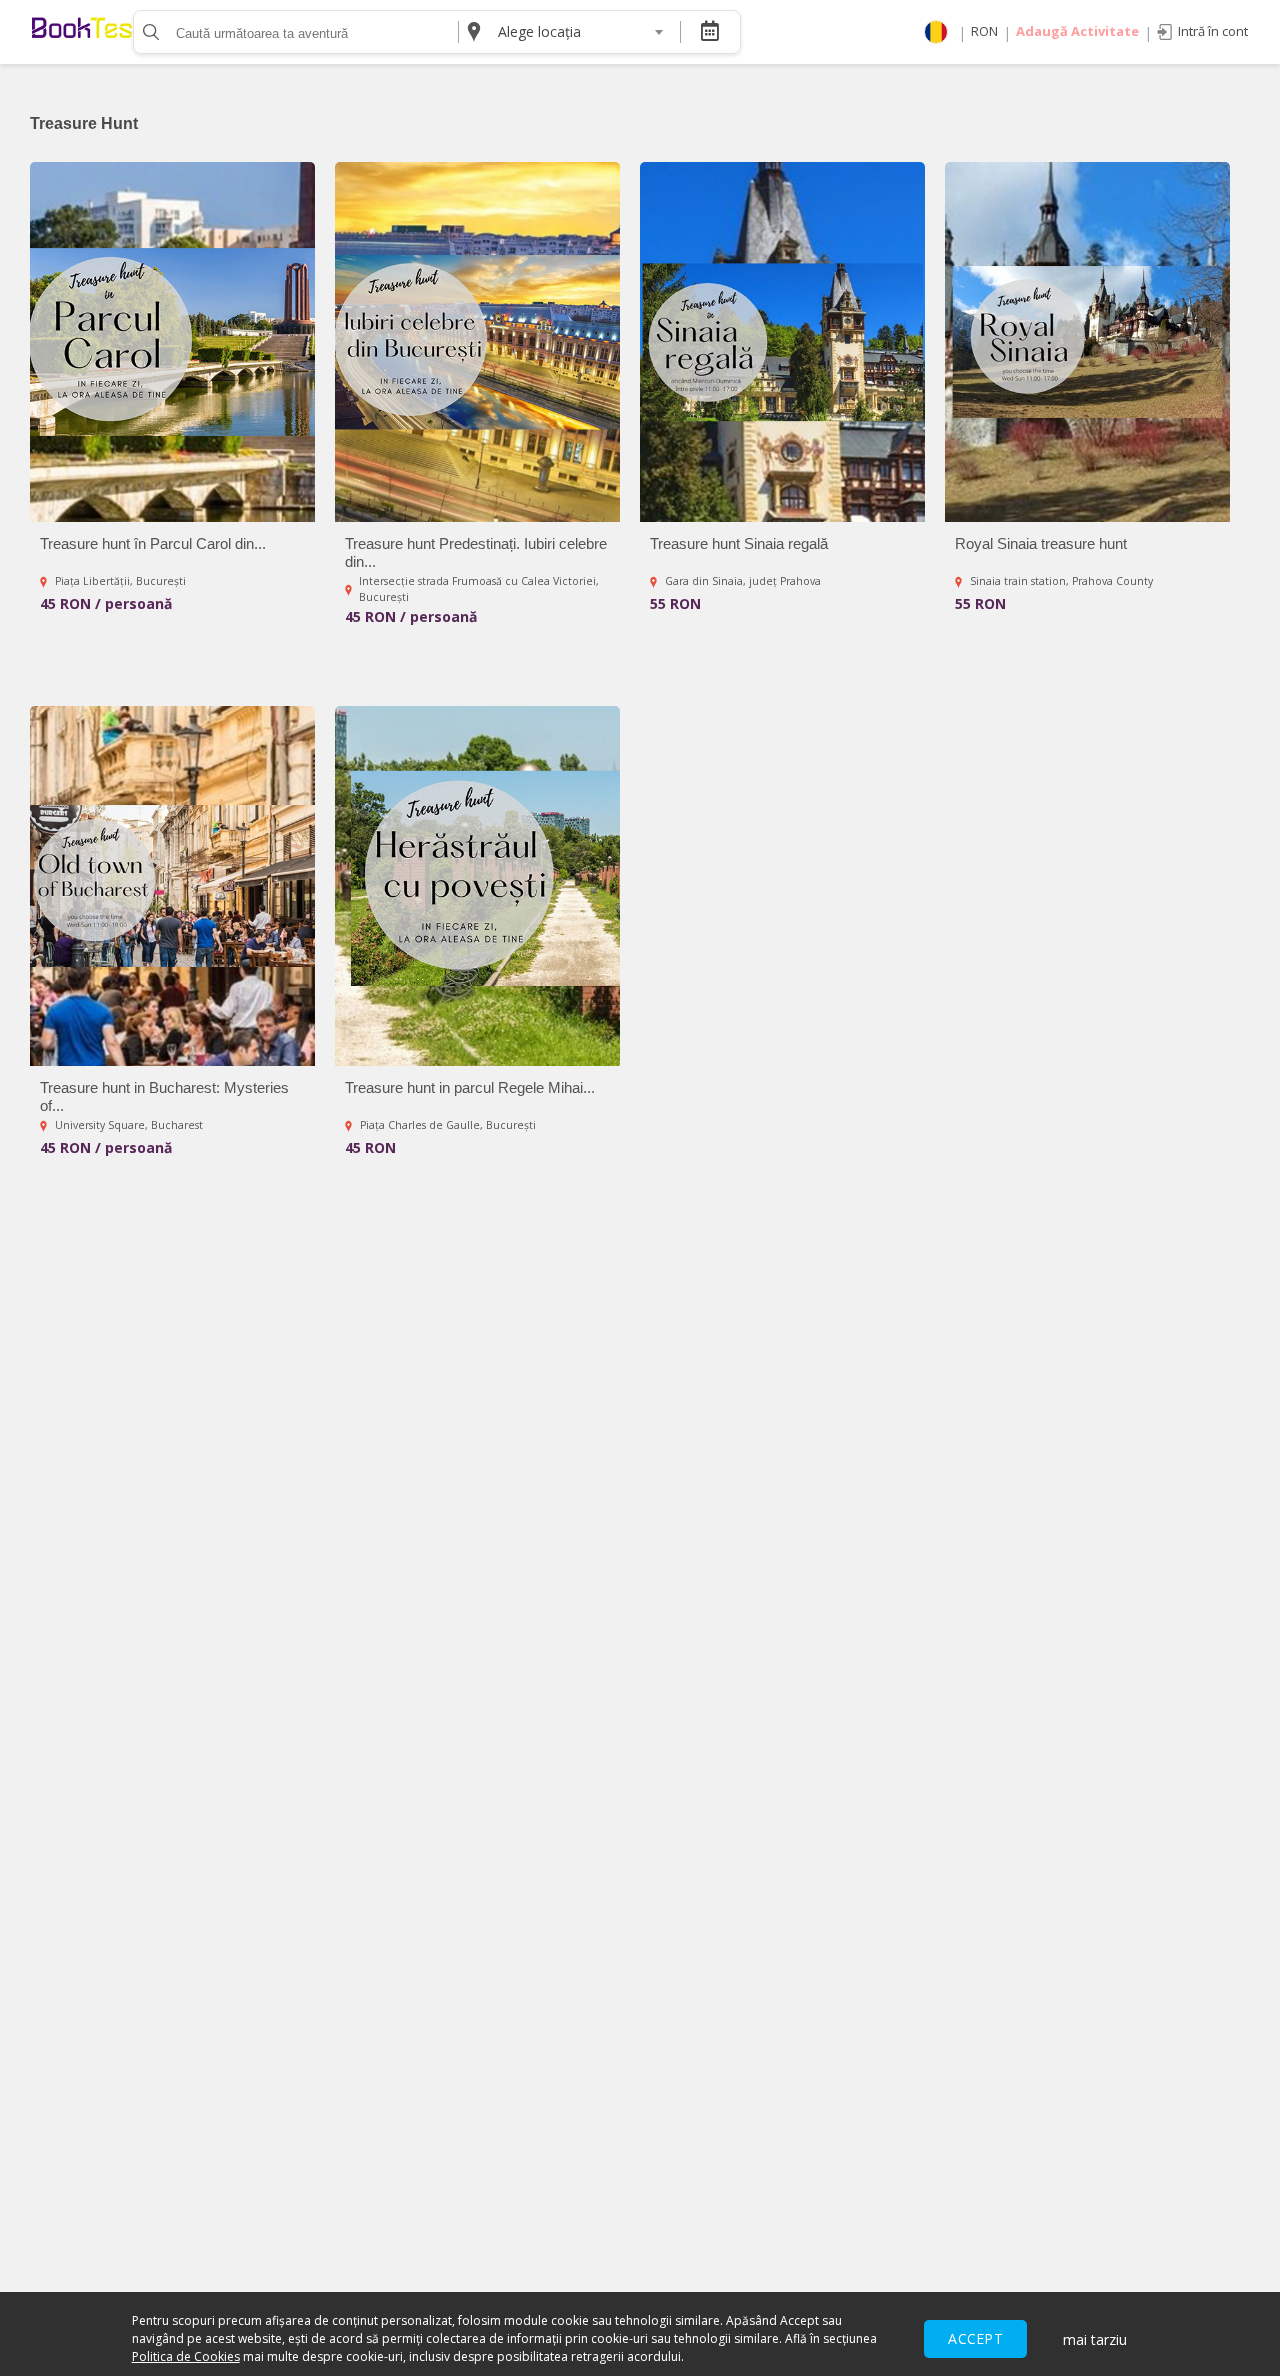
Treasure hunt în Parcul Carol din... (153, 543)
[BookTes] (82, 32)
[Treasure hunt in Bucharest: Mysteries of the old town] (172, 886)
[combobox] (580, 32)
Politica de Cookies (186, 2356)
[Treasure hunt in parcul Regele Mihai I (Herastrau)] (477, 886)
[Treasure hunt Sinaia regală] (782, 342)
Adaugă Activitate (1077, 31)
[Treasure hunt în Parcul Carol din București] (172, 342)
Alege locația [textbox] (539, 31)
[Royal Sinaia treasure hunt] (1087, 342)
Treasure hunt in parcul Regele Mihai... (470, 1087)
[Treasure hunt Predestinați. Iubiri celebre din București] (477, 342)
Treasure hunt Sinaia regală (739, 543)
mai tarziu (1095, 2339)
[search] (149, 31)
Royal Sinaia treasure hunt (1041, 543)
